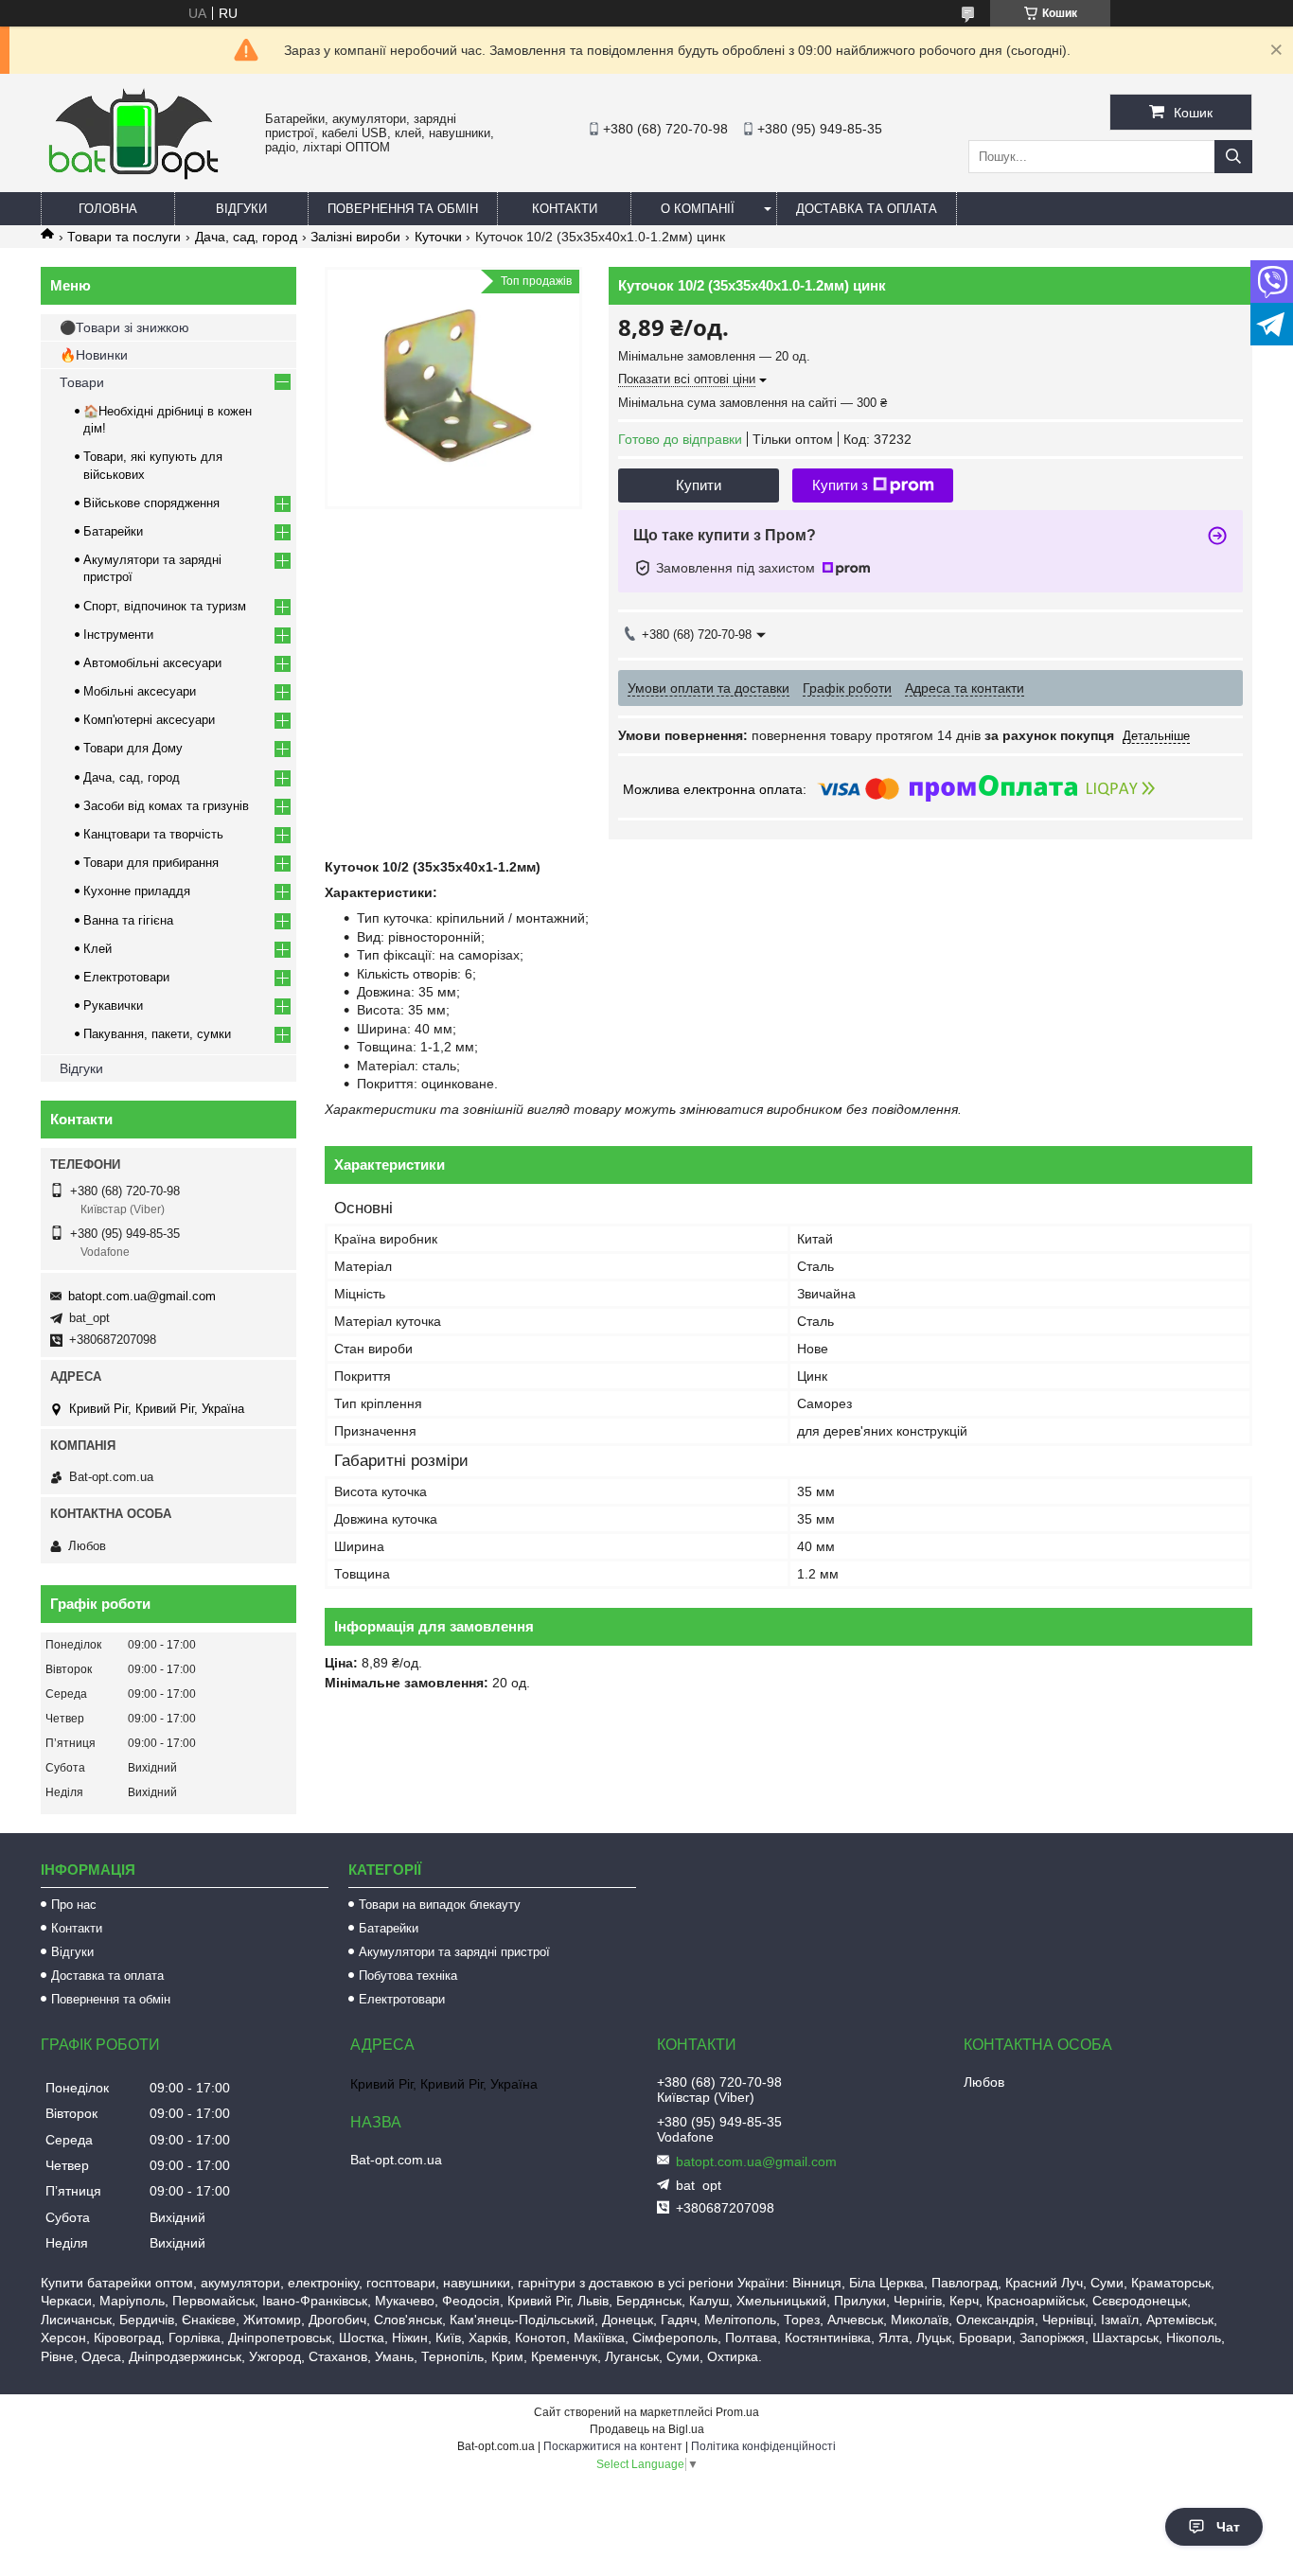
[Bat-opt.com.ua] (133, 179)
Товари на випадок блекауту (440, 1905)
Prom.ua (737, 2412)
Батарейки (113, 531)
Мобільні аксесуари (140, 691)
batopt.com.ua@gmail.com (142, 1296)
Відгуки (241, 209)
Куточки (438, 237)
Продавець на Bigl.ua (647, 2429)
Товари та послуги (124, 237)
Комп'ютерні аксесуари (149, 720)
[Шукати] (1233, 157)
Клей (97, 949)
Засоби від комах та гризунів (166, 806)
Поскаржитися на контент (613, 2446)
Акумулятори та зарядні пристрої (454, 1952)
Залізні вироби (355, 237)
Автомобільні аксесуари (152, 663)
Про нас (74, 1905)
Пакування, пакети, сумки (157, 1034)
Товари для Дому (133, 748)
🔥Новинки (94, 355)
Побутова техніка (408, 1976)
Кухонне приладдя (137, 891)
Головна (108, 209)
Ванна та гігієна (128, 920)
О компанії (698, 209)
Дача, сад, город (246, 237)
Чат (1228, 2527)
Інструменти (118, 635)
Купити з (840, 485)
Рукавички (113, 1006)
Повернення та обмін (403, 209)
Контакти (565, 209)
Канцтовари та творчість (153, 834)
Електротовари (126, 977)
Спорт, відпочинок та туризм (165, 606)
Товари (82, 382)
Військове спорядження (151, 503)
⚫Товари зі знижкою (124, 327)
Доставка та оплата (867, 209)
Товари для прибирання (151, 863)
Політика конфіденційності (763, 2446)
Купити (699, 485)
